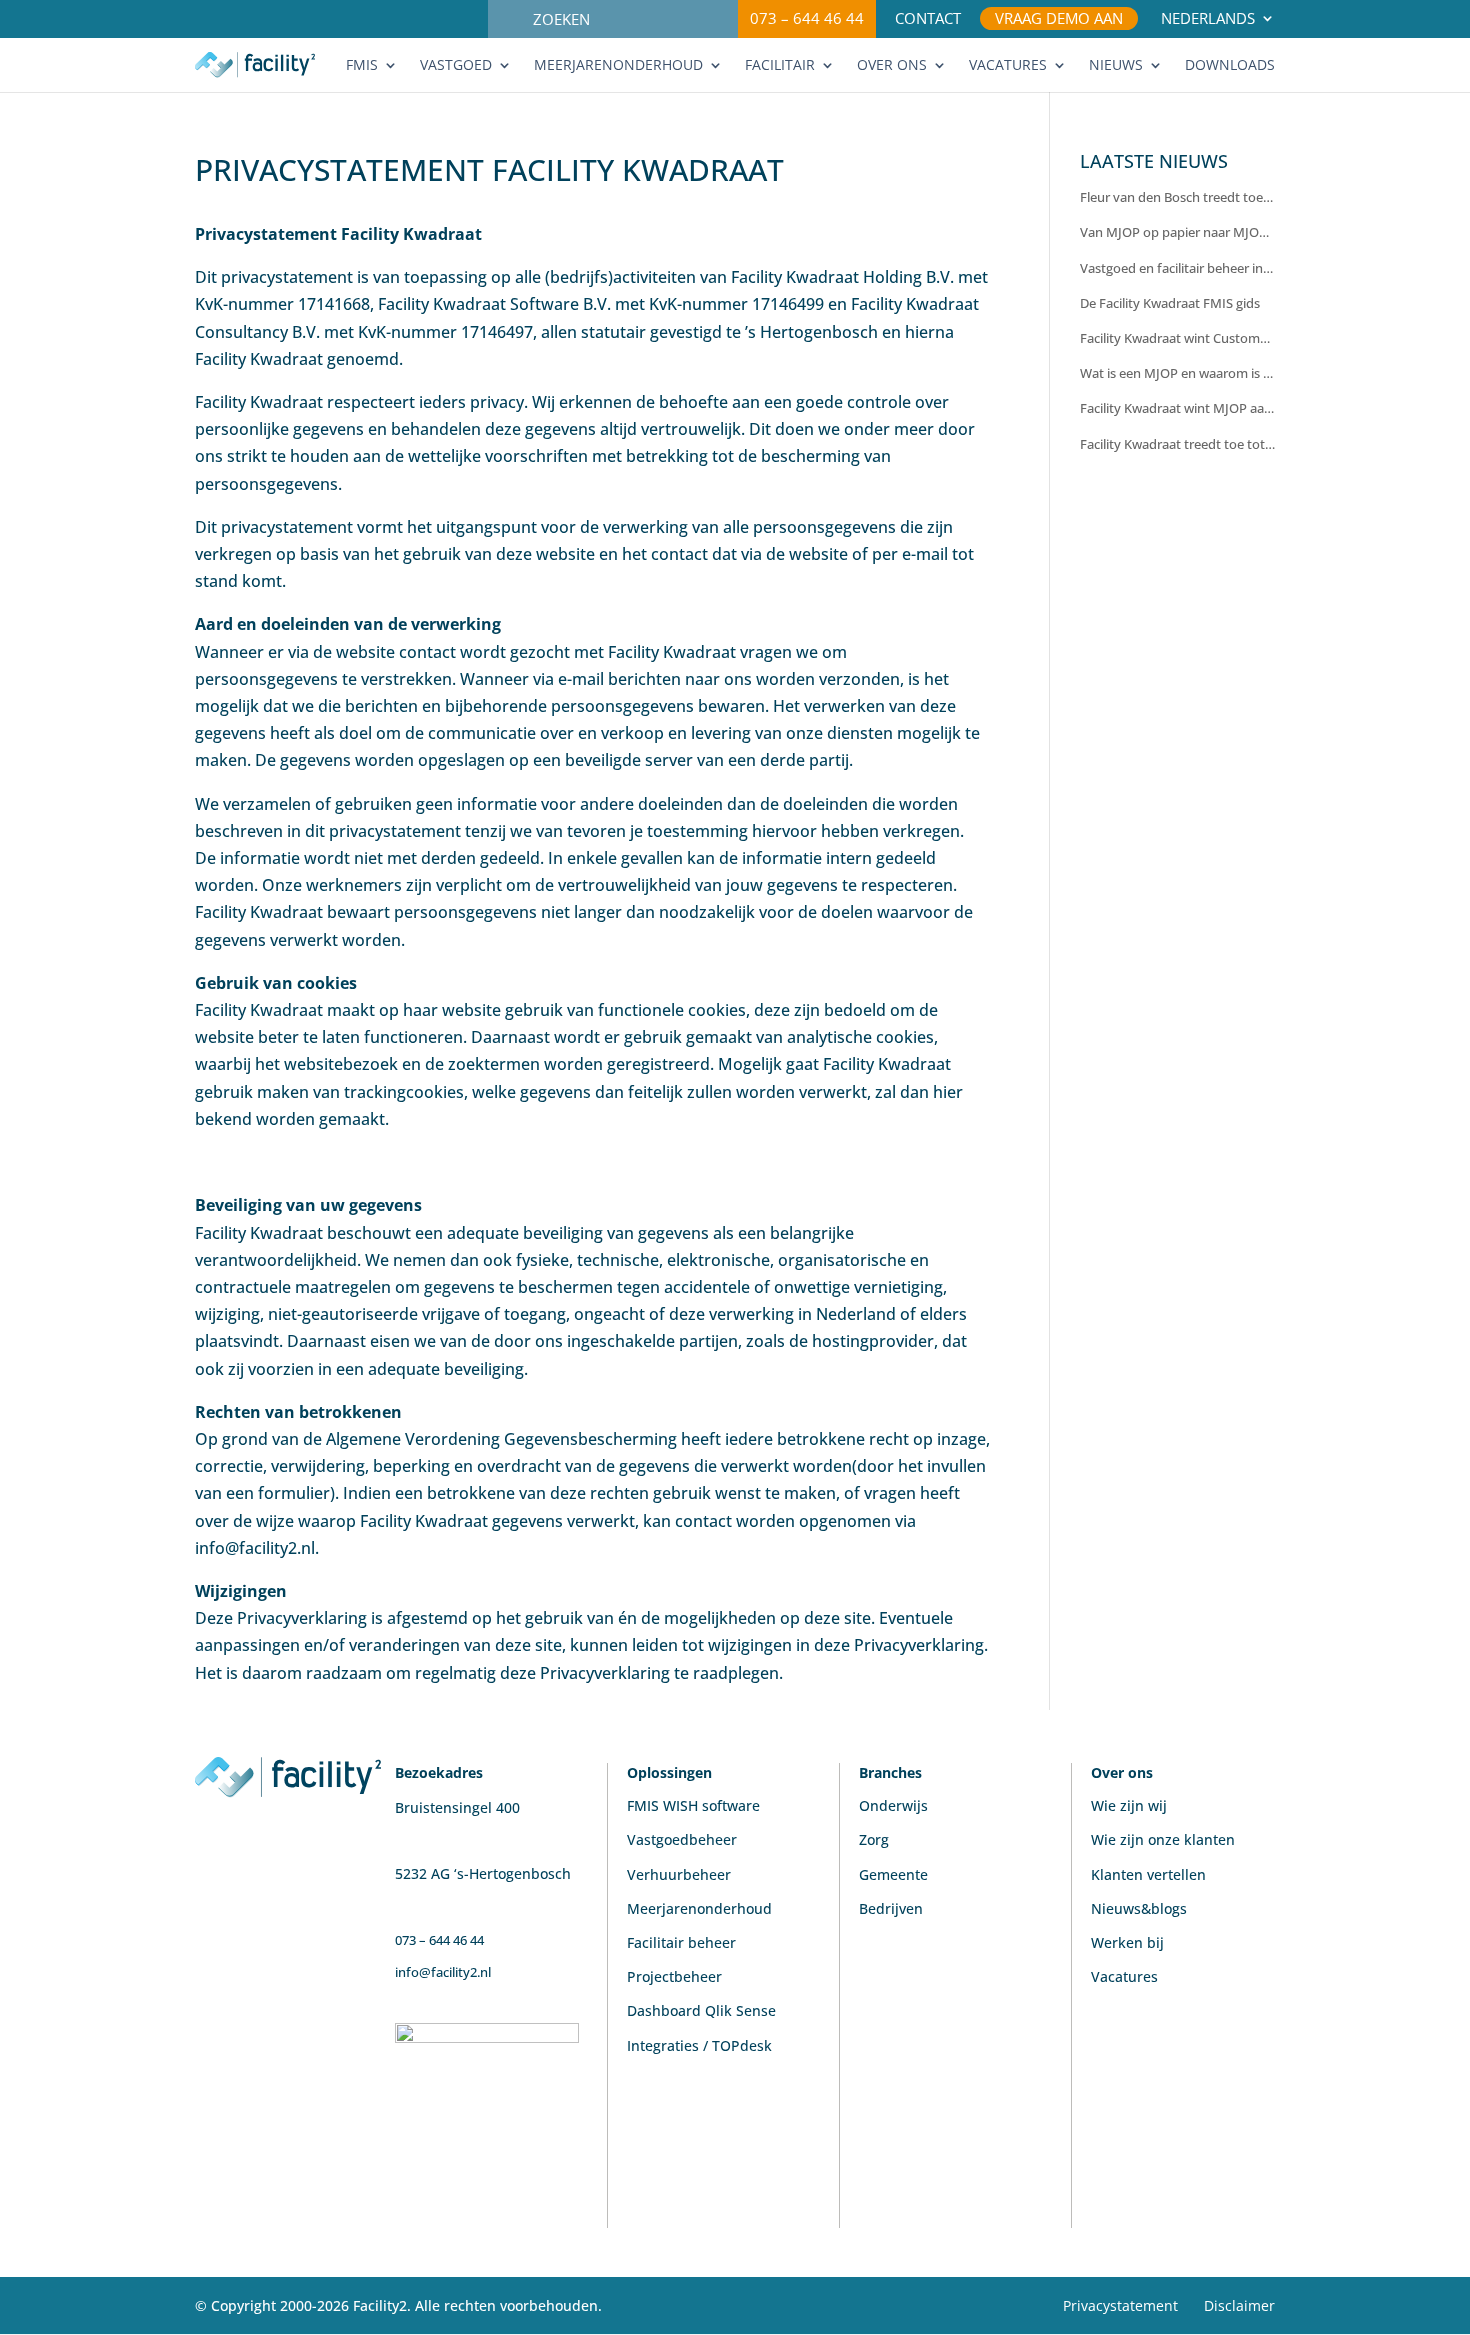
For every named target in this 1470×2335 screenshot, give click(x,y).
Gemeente (893, 1874)
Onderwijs (893, 1805)
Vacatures (1008, 66)
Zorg (874, 1839)
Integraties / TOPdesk (699, 2045)
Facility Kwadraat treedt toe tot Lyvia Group (1177, 444)
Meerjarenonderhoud (618, 66)
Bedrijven (891, 1908)
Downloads (1230, 66)
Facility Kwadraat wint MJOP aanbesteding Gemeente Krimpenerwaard (1177, 408)
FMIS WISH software (693, 1805)
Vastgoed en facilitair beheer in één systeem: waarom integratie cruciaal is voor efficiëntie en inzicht (1177, 268)
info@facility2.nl (443, 1972)
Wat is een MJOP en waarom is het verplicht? (1177, 373)
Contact (928, 19)
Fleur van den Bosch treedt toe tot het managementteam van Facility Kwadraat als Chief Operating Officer (1177, 197)
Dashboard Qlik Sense (701, 2010)
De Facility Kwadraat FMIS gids (1170, 303)
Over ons (892, 66)
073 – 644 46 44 (807, 18)
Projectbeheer (674, 1976)
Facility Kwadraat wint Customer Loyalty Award (1177, 338)
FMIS (362, 66)
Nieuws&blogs (1139, 1908)
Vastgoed (456, 66)
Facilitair (780, 66)
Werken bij (1127, 1942)
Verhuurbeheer (679, 1874)
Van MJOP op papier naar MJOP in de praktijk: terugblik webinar (1177, 232)
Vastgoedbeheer (682, 1839)
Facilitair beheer (681, 1942)
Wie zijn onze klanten (1163, 1839)
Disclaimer (1239, 2305)
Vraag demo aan (1059, 19)
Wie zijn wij (1129, 1805)
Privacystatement (1120, 2305)
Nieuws (1116, 66)
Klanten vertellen (1148, 1874)
